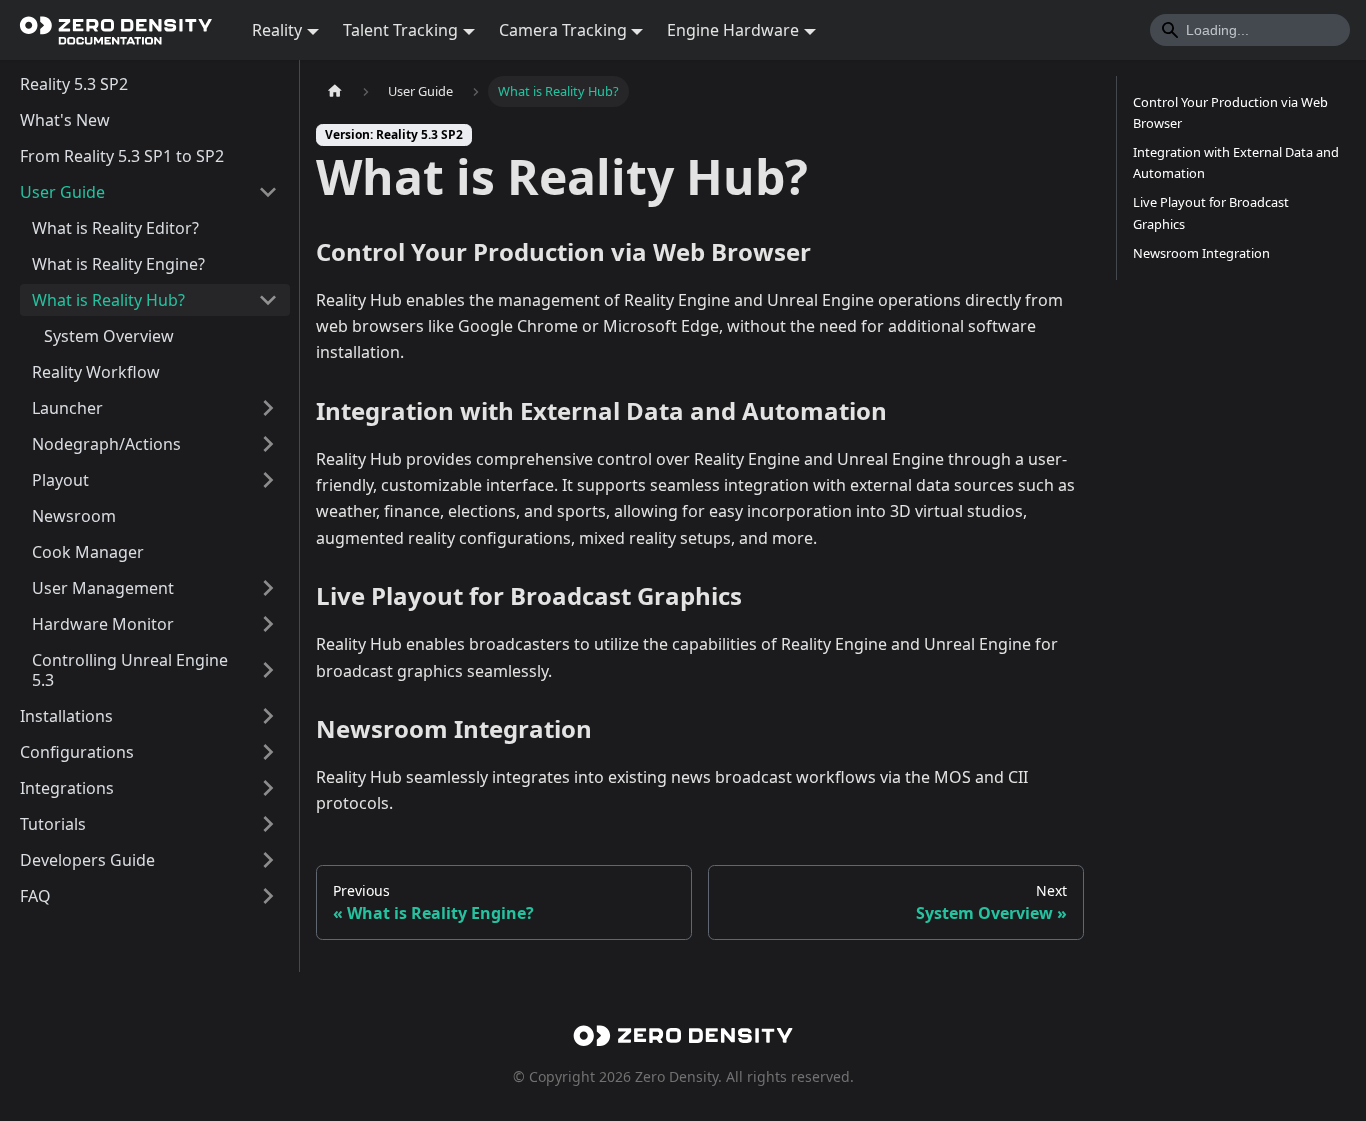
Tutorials (53, 824)
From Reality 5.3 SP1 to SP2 (122, 156)
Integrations (67, 788)
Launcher (67, 408)
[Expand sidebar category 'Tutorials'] (268, 824)
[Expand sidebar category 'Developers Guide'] (268, 860)
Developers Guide (87, 860)
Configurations (77, 752)
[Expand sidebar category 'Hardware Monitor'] (268, 624)
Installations (66, 716)
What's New (65, 120)
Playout (60, 480)
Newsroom (74, 516)
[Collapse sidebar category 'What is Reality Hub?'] (268, 300)
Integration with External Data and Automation (1236, 162)
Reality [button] (277, 30)
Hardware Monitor (103, 624)
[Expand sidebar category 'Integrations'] (268, 788)
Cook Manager (88, 552)
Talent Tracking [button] (400, 30)
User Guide (62, 192)
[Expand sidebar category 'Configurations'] (268, 752)
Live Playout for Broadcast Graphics (1211, 212)
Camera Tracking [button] (563, 30)
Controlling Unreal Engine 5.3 (130, 670)
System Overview (109, 336)
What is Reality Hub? (108, 300)
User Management (103, 588)
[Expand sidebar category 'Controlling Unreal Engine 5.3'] (268, 670)
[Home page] (335, 91)
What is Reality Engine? (118, 264)
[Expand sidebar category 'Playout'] (268, 480)
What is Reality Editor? (115, 228)
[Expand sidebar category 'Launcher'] (268, 408)
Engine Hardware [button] (733, 30)
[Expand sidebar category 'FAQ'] (268, 896)
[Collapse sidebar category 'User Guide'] (268, 192)
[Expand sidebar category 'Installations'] (268, 716)
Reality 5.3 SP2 (74, 84)
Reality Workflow (96, 372)
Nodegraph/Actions (106, 444)
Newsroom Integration (1201, 253)
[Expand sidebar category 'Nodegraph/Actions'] (268, 444)
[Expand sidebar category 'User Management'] (268, 588)
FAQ (35, 896)
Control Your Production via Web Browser (1230, 112)
